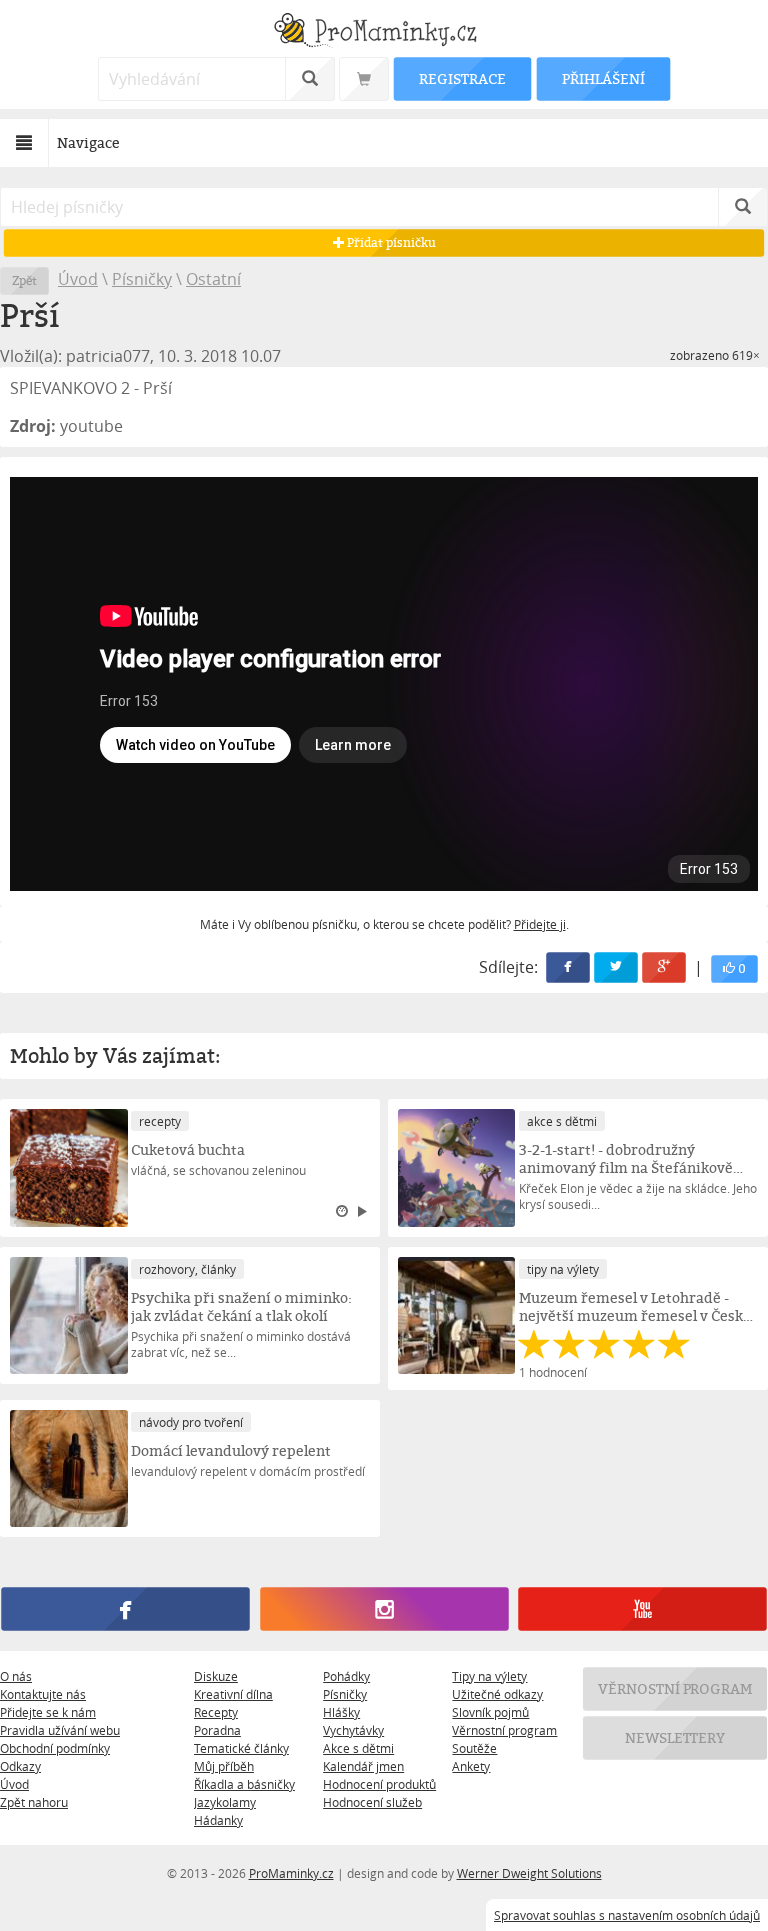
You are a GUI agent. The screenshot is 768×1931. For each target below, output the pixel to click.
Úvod (78, 279)
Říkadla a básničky (244, 1784)
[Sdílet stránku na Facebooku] (568, 967)
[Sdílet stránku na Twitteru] (616, 967)
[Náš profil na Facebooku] (125, 1610)
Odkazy (20, 1766)
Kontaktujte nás (43, 1694)
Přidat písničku (389, 242)
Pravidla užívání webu (60, 1730)
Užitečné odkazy (497, 1694)
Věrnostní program (504, 1730)
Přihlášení (603, 78)
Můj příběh (224, 1766)
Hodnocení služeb (372, 1802)
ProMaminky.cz (291, 1873)
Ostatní (213, 279)
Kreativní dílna (233, 1694)
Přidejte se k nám (48, 1712)
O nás (16, 1676)
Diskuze (216, 1676)
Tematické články (241, 1748)
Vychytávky (353, 1730)
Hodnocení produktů (379, 1784)
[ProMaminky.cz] (384, 32)
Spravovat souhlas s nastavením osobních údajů (627, 1915)
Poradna (217, 1730)
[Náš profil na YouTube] (642, 1610)
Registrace (462, 78)
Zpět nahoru (34, 1802)
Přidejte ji (540, 924)
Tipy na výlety (489, 1676)
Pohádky (346, 1676)
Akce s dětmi (358, 1748)
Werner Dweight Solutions (529, 1873)
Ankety (471, 1766)
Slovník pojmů (490, 1712)
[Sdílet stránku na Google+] (664, 967)
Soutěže (474, 1748)
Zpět (24, 280)
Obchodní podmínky (55, 1748)
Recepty (216, 1712)
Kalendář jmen (363, 1766)
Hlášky (341, 1712)
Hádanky (218, 1820)
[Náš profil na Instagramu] (384, 1610)
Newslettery (675, 1737)
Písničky (142, 279)
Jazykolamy (225, 1802)
